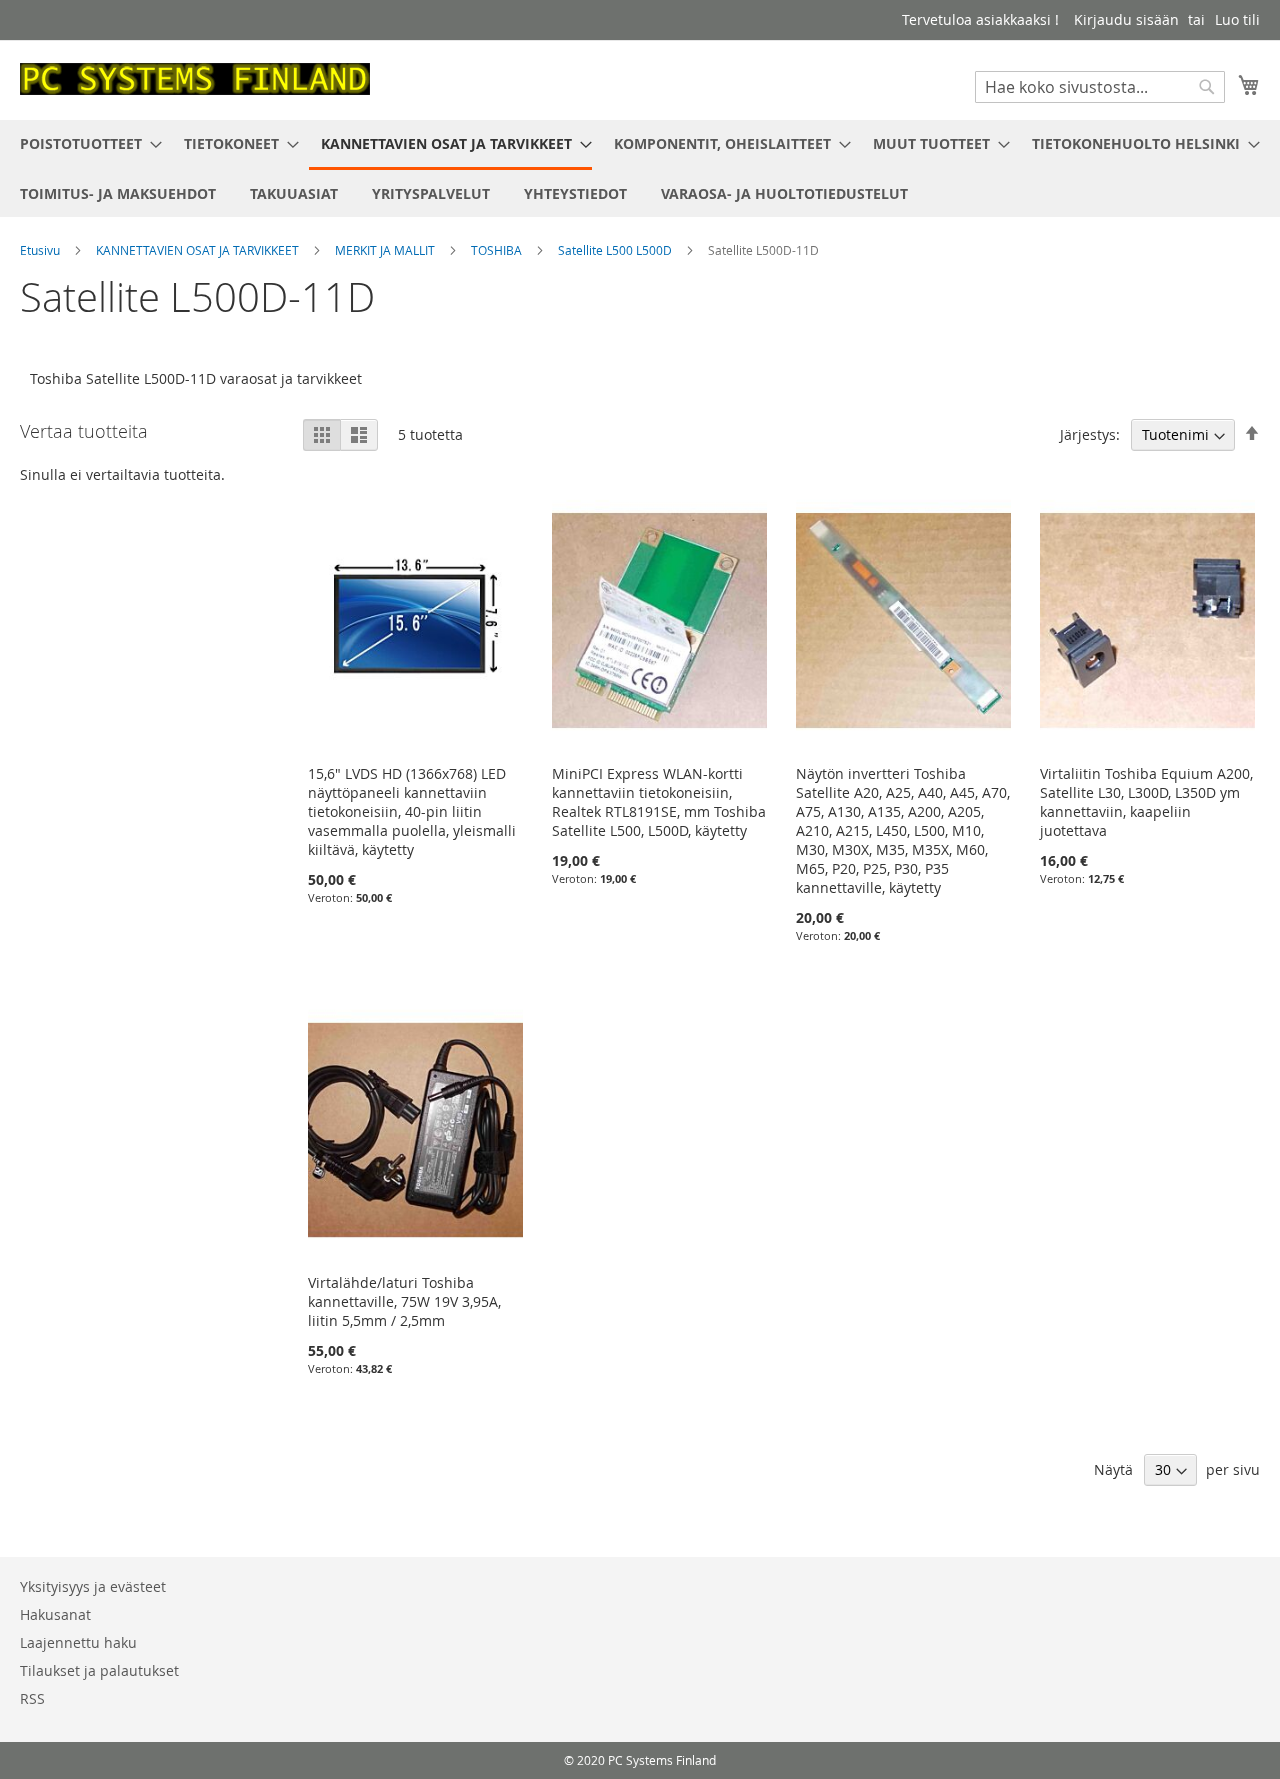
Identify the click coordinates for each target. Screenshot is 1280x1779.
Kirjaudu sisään (1126, 19)
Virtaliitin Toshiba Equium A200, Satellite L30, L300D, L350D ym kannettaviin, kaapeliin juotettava (1146, 802)
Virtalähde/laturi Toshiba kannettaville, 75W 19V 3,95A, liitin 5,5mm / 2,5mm (404, 1301)
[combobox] (1100, 87)
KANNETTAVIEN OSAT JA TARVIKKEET (199, 250)
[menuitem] (85, 143)
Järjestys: (1090, 434)
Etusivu (41, 250)
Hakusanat (55, 1614)
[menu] (640, 168)
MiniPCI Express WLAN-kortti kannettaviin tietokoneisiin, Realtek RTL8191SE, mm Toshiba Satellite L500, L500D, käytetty (659, 802)
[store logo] (195, 79)
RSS (32, 1698)
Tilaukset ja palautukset (99, 1670)
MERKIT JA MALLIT (386, 250)
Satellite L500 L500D (616, 250)
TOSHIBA (498, 250)
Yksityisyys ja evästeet (93, 1586)
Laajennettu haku (78, 1642)
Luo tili (1237, 19)
